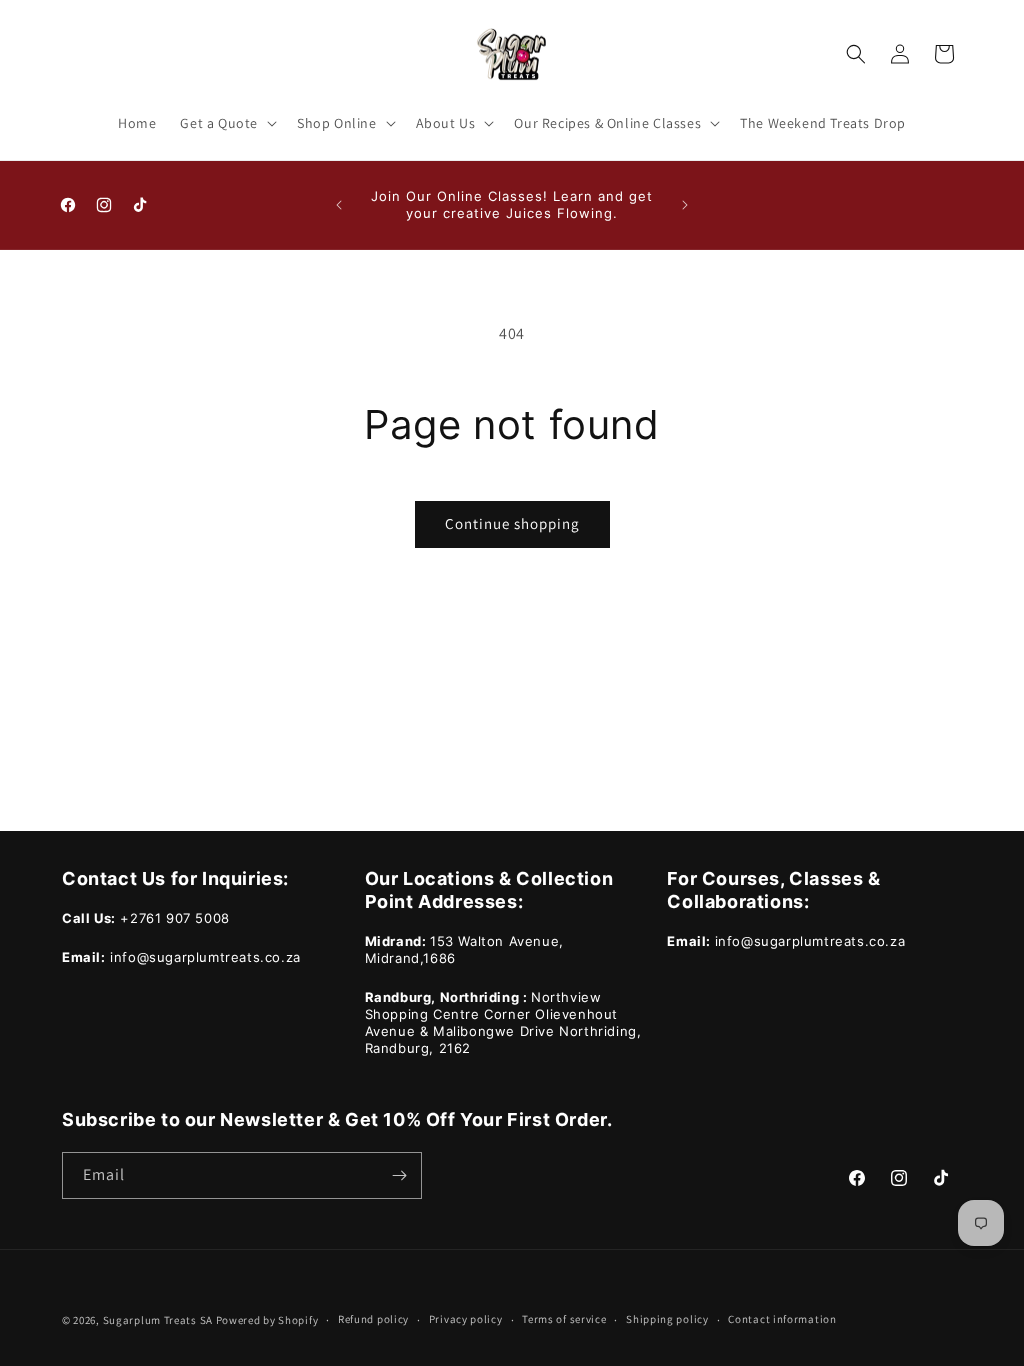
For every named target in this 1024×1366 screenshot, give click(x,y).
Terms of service (564, 1319)
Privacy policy (466, 1319)
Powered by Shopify (267, 1320)
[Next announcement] (685, 205)
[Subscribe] (399, 1175)
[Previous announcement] (339, 205)
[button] (226, 123)
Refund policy (373, 1319)
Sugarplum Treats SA (158, 1320)
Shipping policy (667, 1319)
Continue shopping (512, 523)
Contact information (782, 1319)
